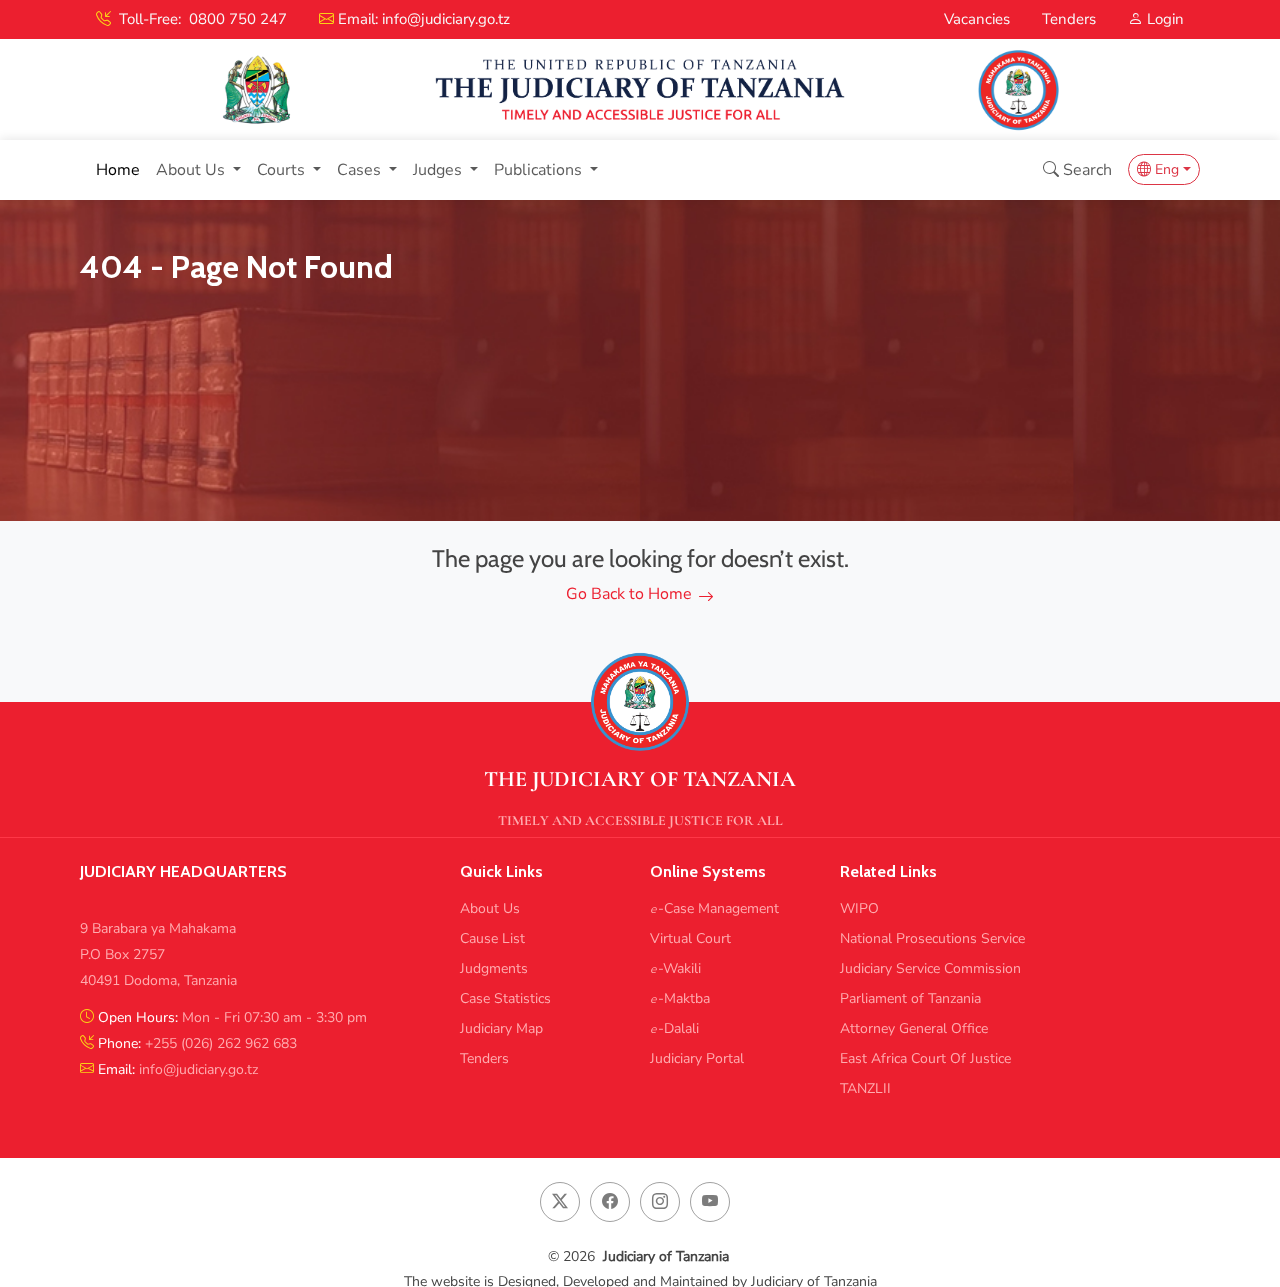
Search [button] (1085, 170)
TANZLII (865, 1089)
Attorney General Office (914, 1029)
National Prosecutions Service (932, 939)
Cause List (492, 939)
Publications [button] (540, 170)
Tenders (1069, 19)
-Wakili (675, 969)
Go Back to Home (629, 594)
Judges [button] (439, 170)
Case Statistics (505, 999)
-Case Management (714, 909)
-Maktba (680, 999)
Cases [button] (361, 170)
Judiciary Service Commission (930, 969)
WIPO (859, 909)
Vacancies (977, 19)
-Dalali (674, 1029)
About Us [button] (192, 170)
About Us (490, 909)
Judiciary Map (501, 1029)
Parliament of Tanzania (910, 999)
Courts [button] (283, 170)
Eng (1165, 169)
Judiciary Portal (697, 1059)
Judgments (494, 969)
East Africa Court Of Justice (925, 1059)
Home (118, 170)
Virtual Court (690, 939)
